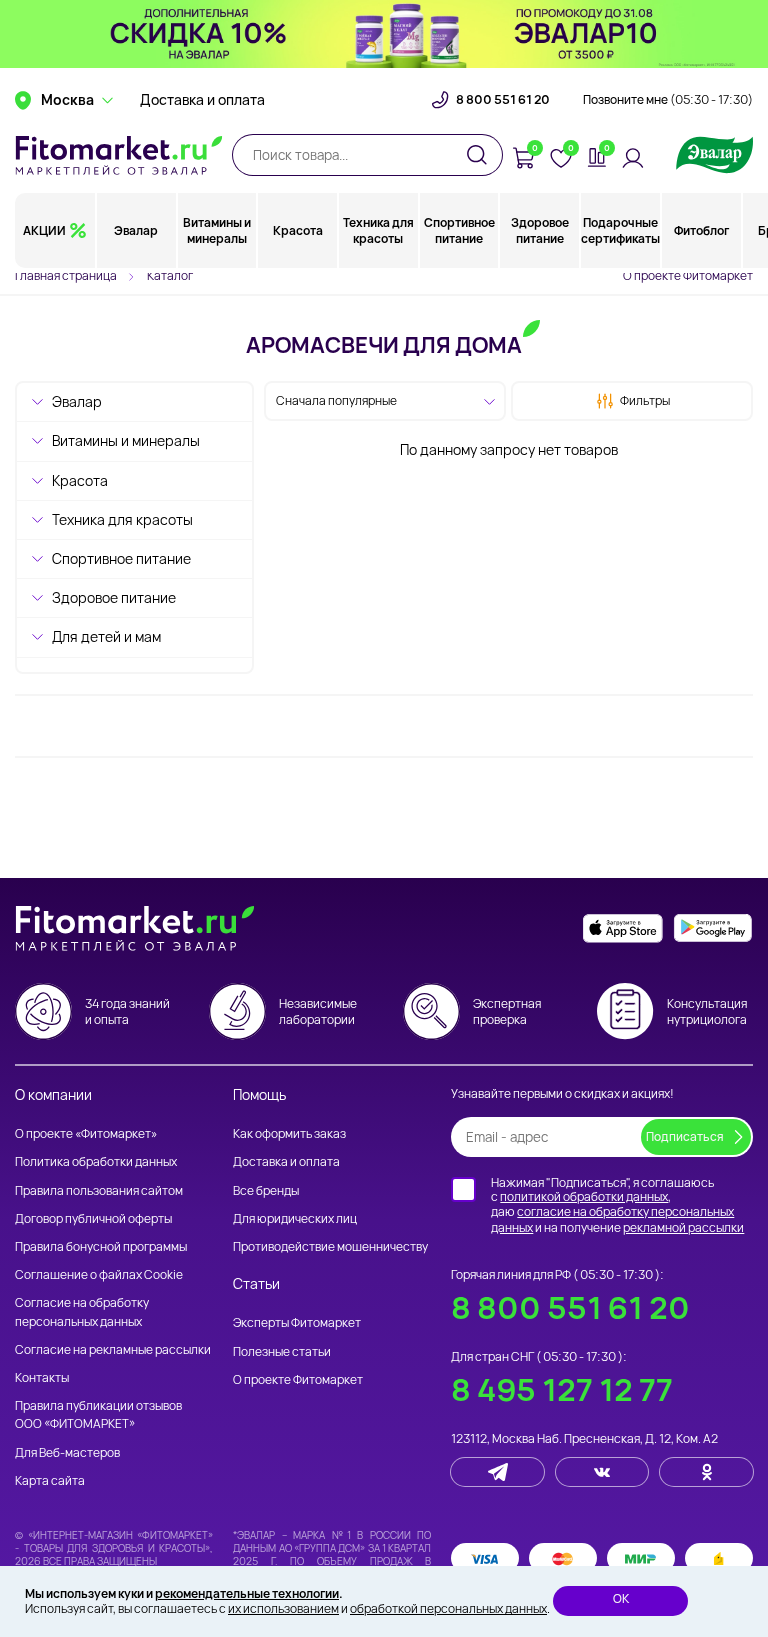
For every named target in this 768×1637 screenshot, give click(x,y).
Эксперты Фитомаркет (297, 1322)
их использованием (283, 1608)
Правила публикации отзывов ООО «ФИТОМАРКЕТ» (98, 1414)
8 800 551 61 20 (503, 100)
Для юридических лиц (295, 1218)
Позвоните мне (668, 100)
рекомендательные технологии (247, 1593)
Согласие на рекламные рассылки (113, 1349)
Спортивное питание (459, 230)
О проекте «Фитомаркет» (86, 1133)
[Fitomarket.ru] (119, 155)
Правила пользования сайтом (99, 1190)
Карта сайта (50, 1480)
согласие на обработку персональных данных (612, 1219)
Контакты (42, 1377)
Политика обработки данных (96, 1161)
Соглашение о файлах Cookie (99, 1274)
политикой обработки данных (584, 1196)
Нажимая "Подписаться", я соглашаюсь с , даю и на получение (617, 1205)
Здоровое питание (540, 230)
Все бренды (266, 1190)
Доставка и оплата (202, 100)
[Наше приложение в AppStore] (623, 928)
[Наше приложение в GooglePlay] (713, 928)
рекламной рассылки (683, 1227)
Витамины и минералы (217, 230)
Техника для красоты (378, 230)
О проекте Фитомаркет (688, 275)
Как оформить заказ (289, 1133)
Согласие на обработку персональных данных (82, 1311)
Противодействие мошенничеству (330, 1246)
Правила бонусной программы (101, 1246)
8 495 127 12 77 (562, 1389)
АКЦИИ (44, 230)
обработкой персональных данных (448, 1608)
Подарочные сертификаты (620, 230)
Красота (298, 230)
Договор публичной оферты (93, 1218)
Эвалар (136, 230)
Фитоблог (701, 230)
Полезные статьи (282, 1351)
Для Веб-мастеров (67, 1452)
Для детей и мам (106, 636)
